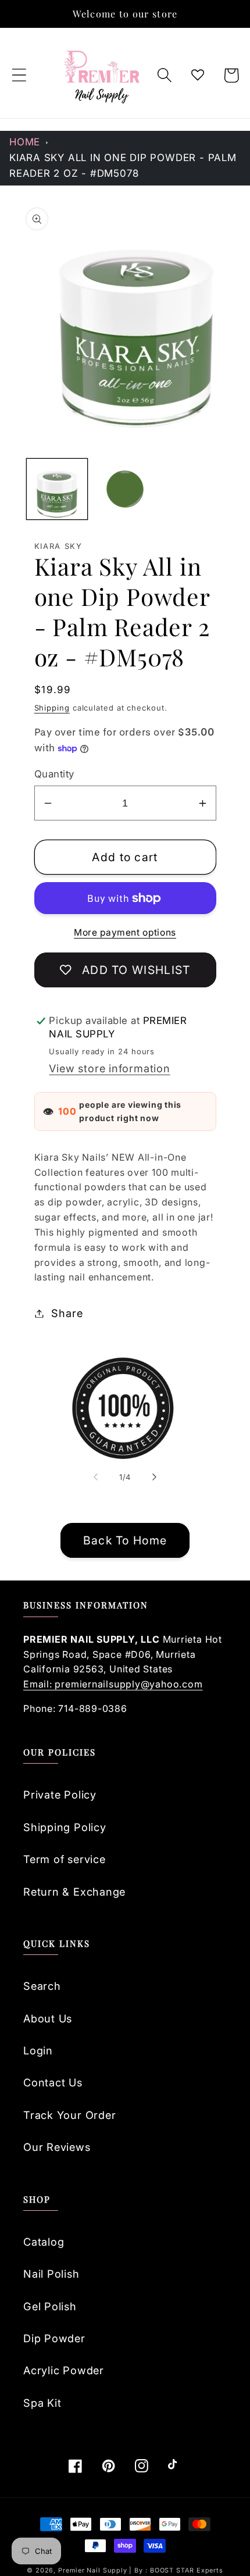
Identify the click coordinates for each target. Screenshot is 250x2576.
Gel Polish (50, 2306)
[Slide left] (95, 1477)
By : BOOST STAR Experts (179, 2570)
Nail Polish (51, 2274)
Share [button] (67, 1313)
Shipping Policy (65, 1827)
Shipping (52, 708)
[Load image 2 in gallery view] (125, 489)
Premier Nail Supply (94, 2570)
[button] (19, 75)
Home (25, 142)
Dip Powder (54, 2338)
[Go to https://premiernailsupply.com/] (103, 75)
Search (42, 1986)
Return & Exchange (74, 1892)
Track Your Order (69, 2115)
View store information (109, 1068)
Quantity (54, 774)
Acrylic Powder (64, 2370)
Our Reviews (57, 2147)
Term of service (65, 1859)
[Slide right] (155, 1477)
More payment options (125, 932)
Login (38, 2050)
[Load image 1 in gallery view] (57, 489)
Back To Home (125, 1540)
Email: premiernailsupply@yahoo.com (113, 1684)
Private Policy (60, 1794)
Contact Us (53, 2082)
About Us (48, 2018)
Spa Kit (42, 2403)
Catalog (44, 2242)
